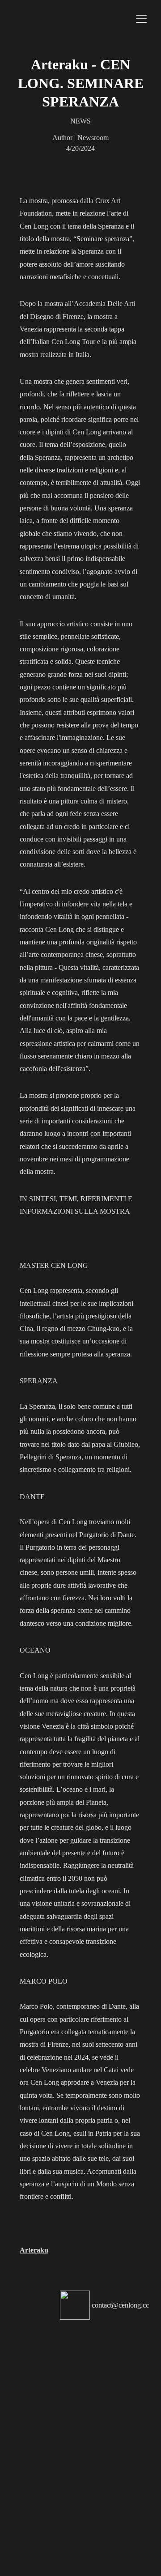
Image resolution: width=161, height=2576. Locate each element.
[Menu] (141, 19)
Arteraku (34, 2250)
